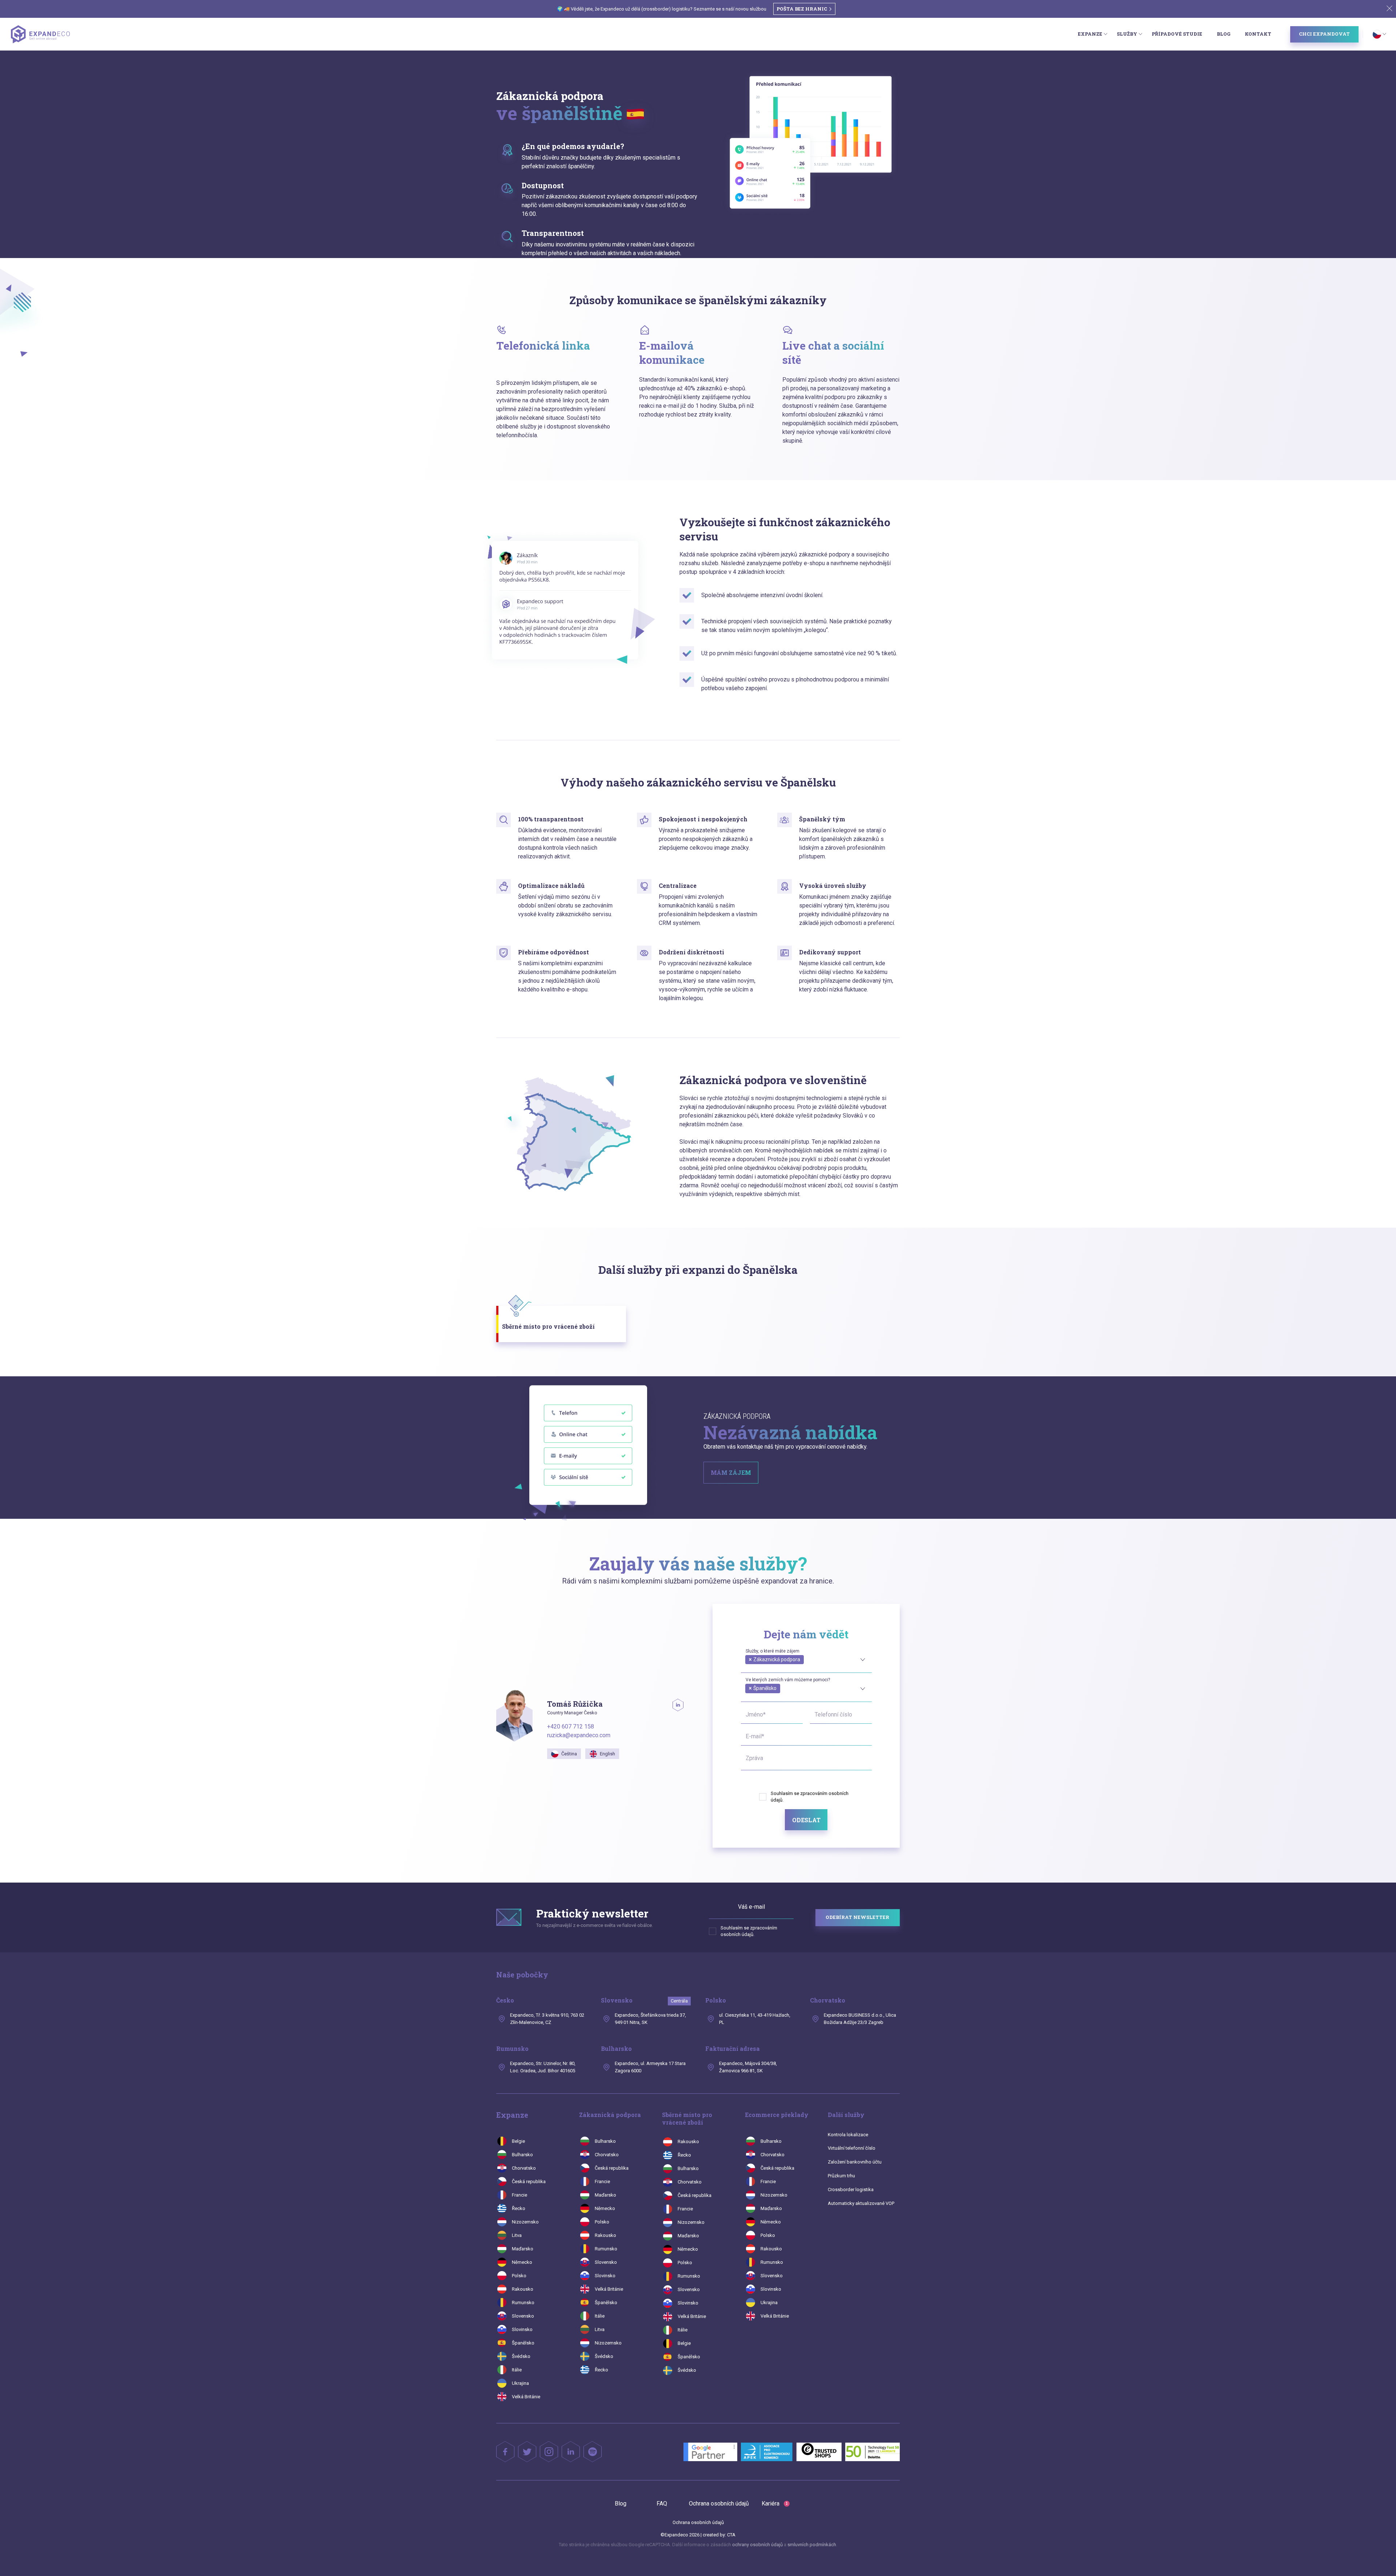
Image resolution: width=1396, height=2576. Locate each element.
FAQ (662, 2503)
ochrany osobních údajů (758, 2545)
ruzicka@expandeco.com (579, 1735)
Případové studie (1177, 34)
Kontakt (1258, 34)
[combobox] (806, 1659)
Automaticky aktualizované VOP (861, 2203)
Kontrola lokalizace (848, 2135)
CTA (731, 2535)
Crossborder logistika (851, 2189)
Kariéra (775, 2503)
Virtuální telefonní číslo (852, 2148)
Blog (1223, 34)
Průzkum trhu (841, 2176)
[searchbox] (747, 1667)
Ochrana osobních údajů (719, 2503)
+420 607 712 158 (571, 1726)
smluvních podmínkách (812, 2545)
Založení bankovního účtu (855, 2162)
